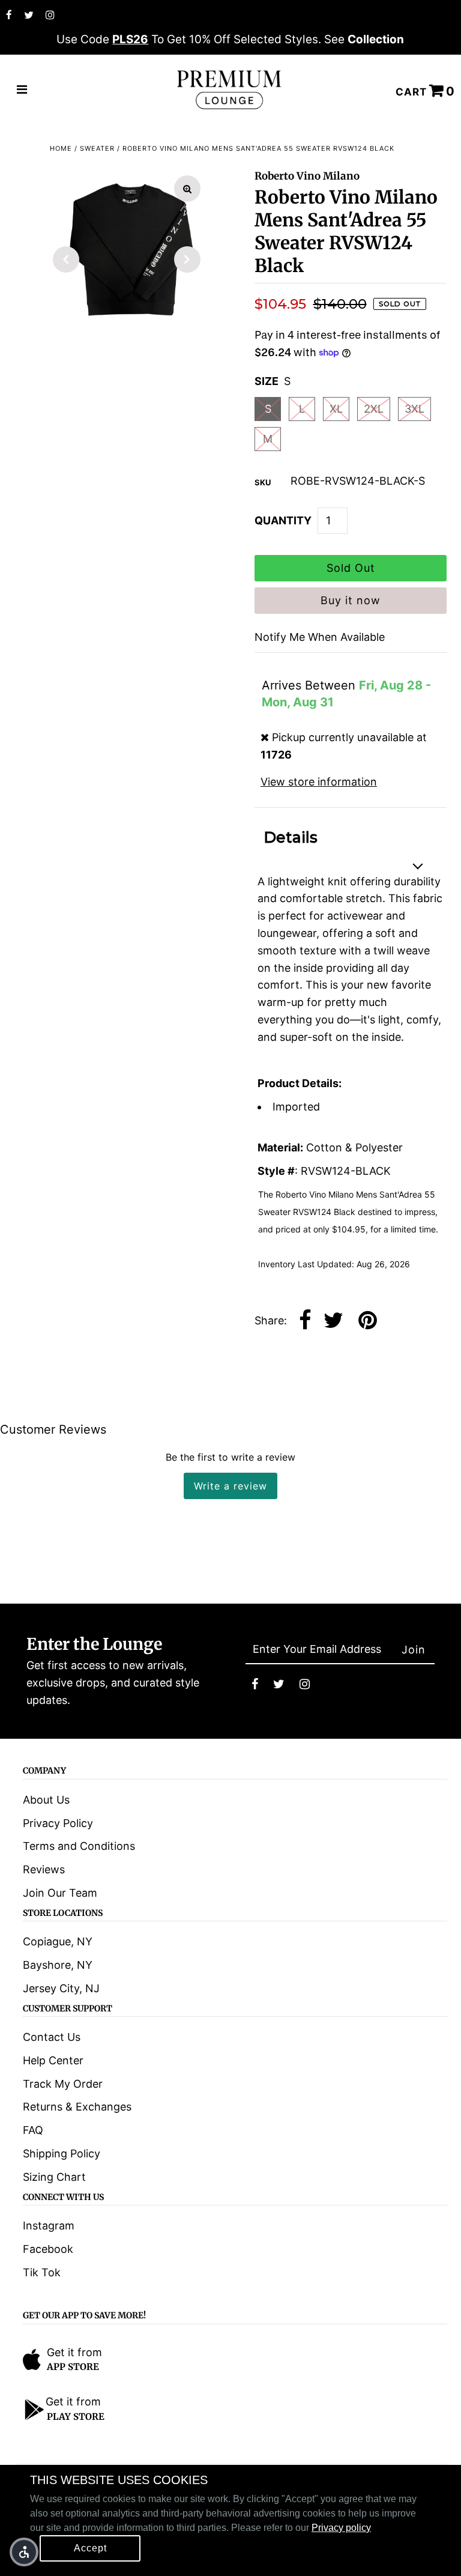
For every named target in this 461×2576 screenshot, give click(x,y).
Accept (90, 2548)
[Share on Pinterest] (368, 1321)
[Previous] (66, 259)
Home (61, 148)
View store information (319, 782)
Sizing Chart (54, 2177)
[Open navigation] (22, 90)
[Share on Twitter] (333, 1321)
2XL (374, 409)
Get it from (74, 2352)
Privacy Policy (58, 1823)
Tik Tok (42, 2272)
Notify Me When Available (320, 637)
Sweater (97, 148)
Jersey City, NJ (61, 1988)
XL (336, 409)
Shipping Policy (62, 2153)
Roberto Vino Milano (307, 176)
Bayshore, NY (58, 1965)
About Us (46, 1800)
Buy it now (351, 600)
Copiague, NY (58, 1941)
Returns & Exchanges (77, 2107)
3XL (414, 409)
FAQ (33, 2130)
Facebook (48, 2249)
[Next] (187, 259)
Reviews (44, 1869)
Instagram (49, 2226)
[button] (24, 2552)
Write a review (230, 1486)
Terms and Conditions (79, 1846)
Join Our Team (60, 1893)
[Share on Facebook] (305, 1321)
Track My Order (63, 2084)
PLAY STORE (76, 2417)
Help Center (53, 2060)
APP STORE (73, 2367)
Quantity (283, 520)
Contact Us (52, 2037)
